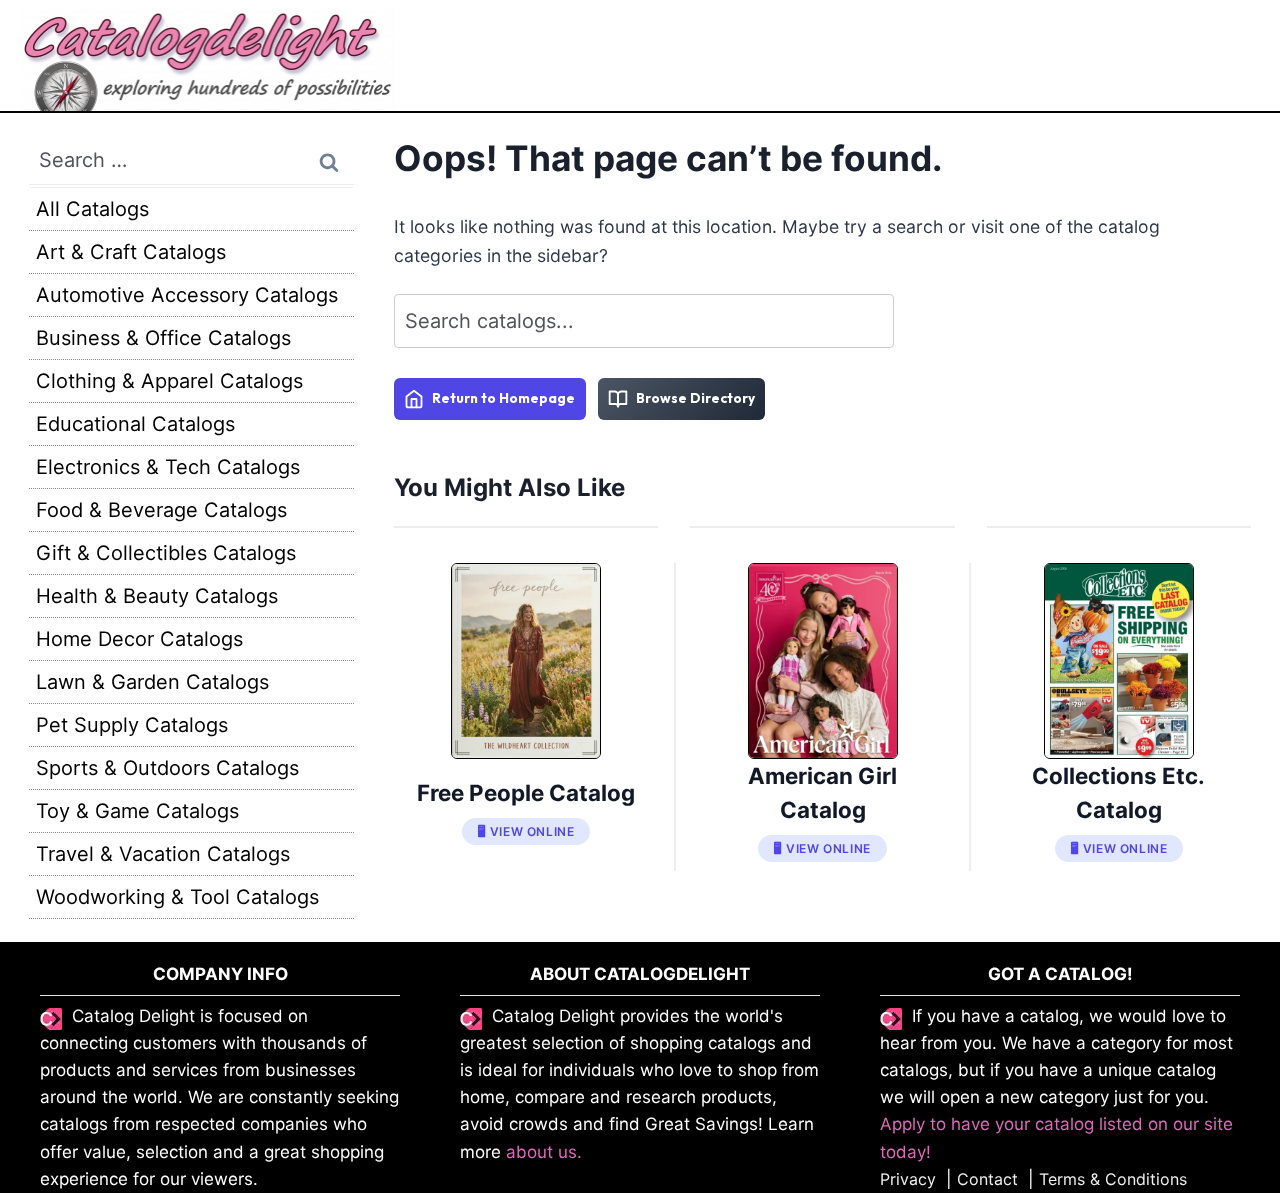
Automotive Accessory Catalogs (187, 295)
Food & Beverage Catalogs (161, 510)
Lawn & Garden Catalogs (152, 682)
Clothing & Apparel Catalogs (169, 381)
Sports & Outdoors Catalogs (167, 768)
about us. (544, 1152)
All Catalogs (92, 209)
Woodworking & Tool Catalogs (177, 897)
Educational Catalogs (135, 424)
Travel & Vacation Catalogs (163, 854)
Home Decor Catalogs (139, 639)
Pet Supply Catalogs (132, 725)
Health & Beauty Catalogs (157, 596)
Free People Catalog (526, 792)
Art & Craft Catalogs (131, 252)
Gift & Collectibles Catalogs (166, 553)
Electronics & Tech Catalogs (168, 467)
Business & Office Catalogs (163, 338)
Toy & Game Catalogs (137, 811)
